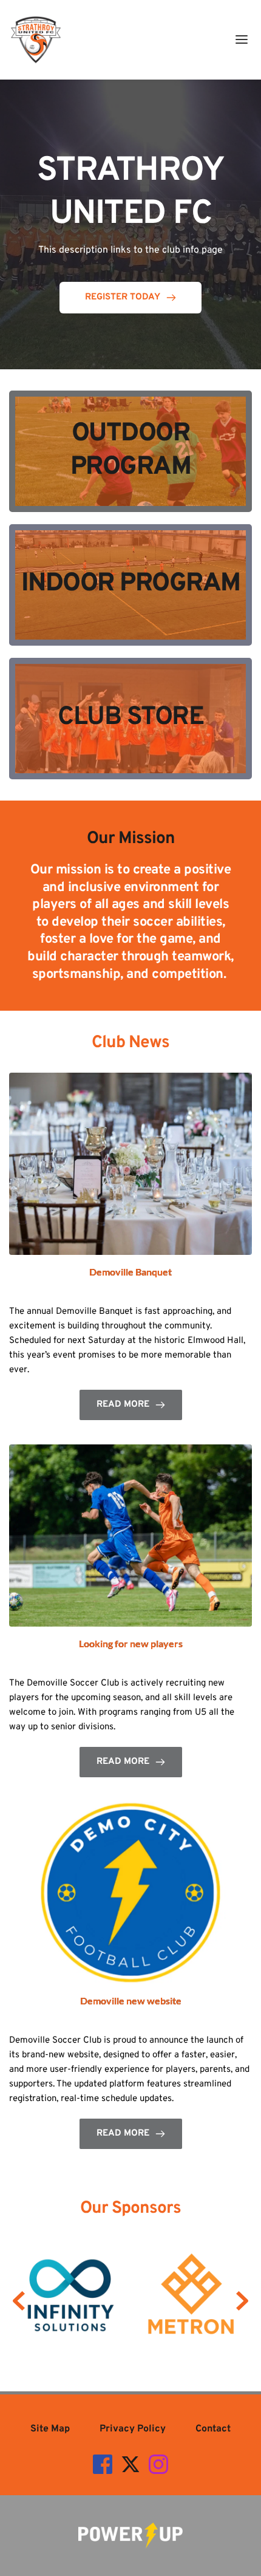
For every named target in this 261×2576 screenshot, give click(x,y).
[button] (242, 39)
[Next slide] (242, 2301)
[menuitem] (50, 2429)
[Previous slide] (19, 2301)
